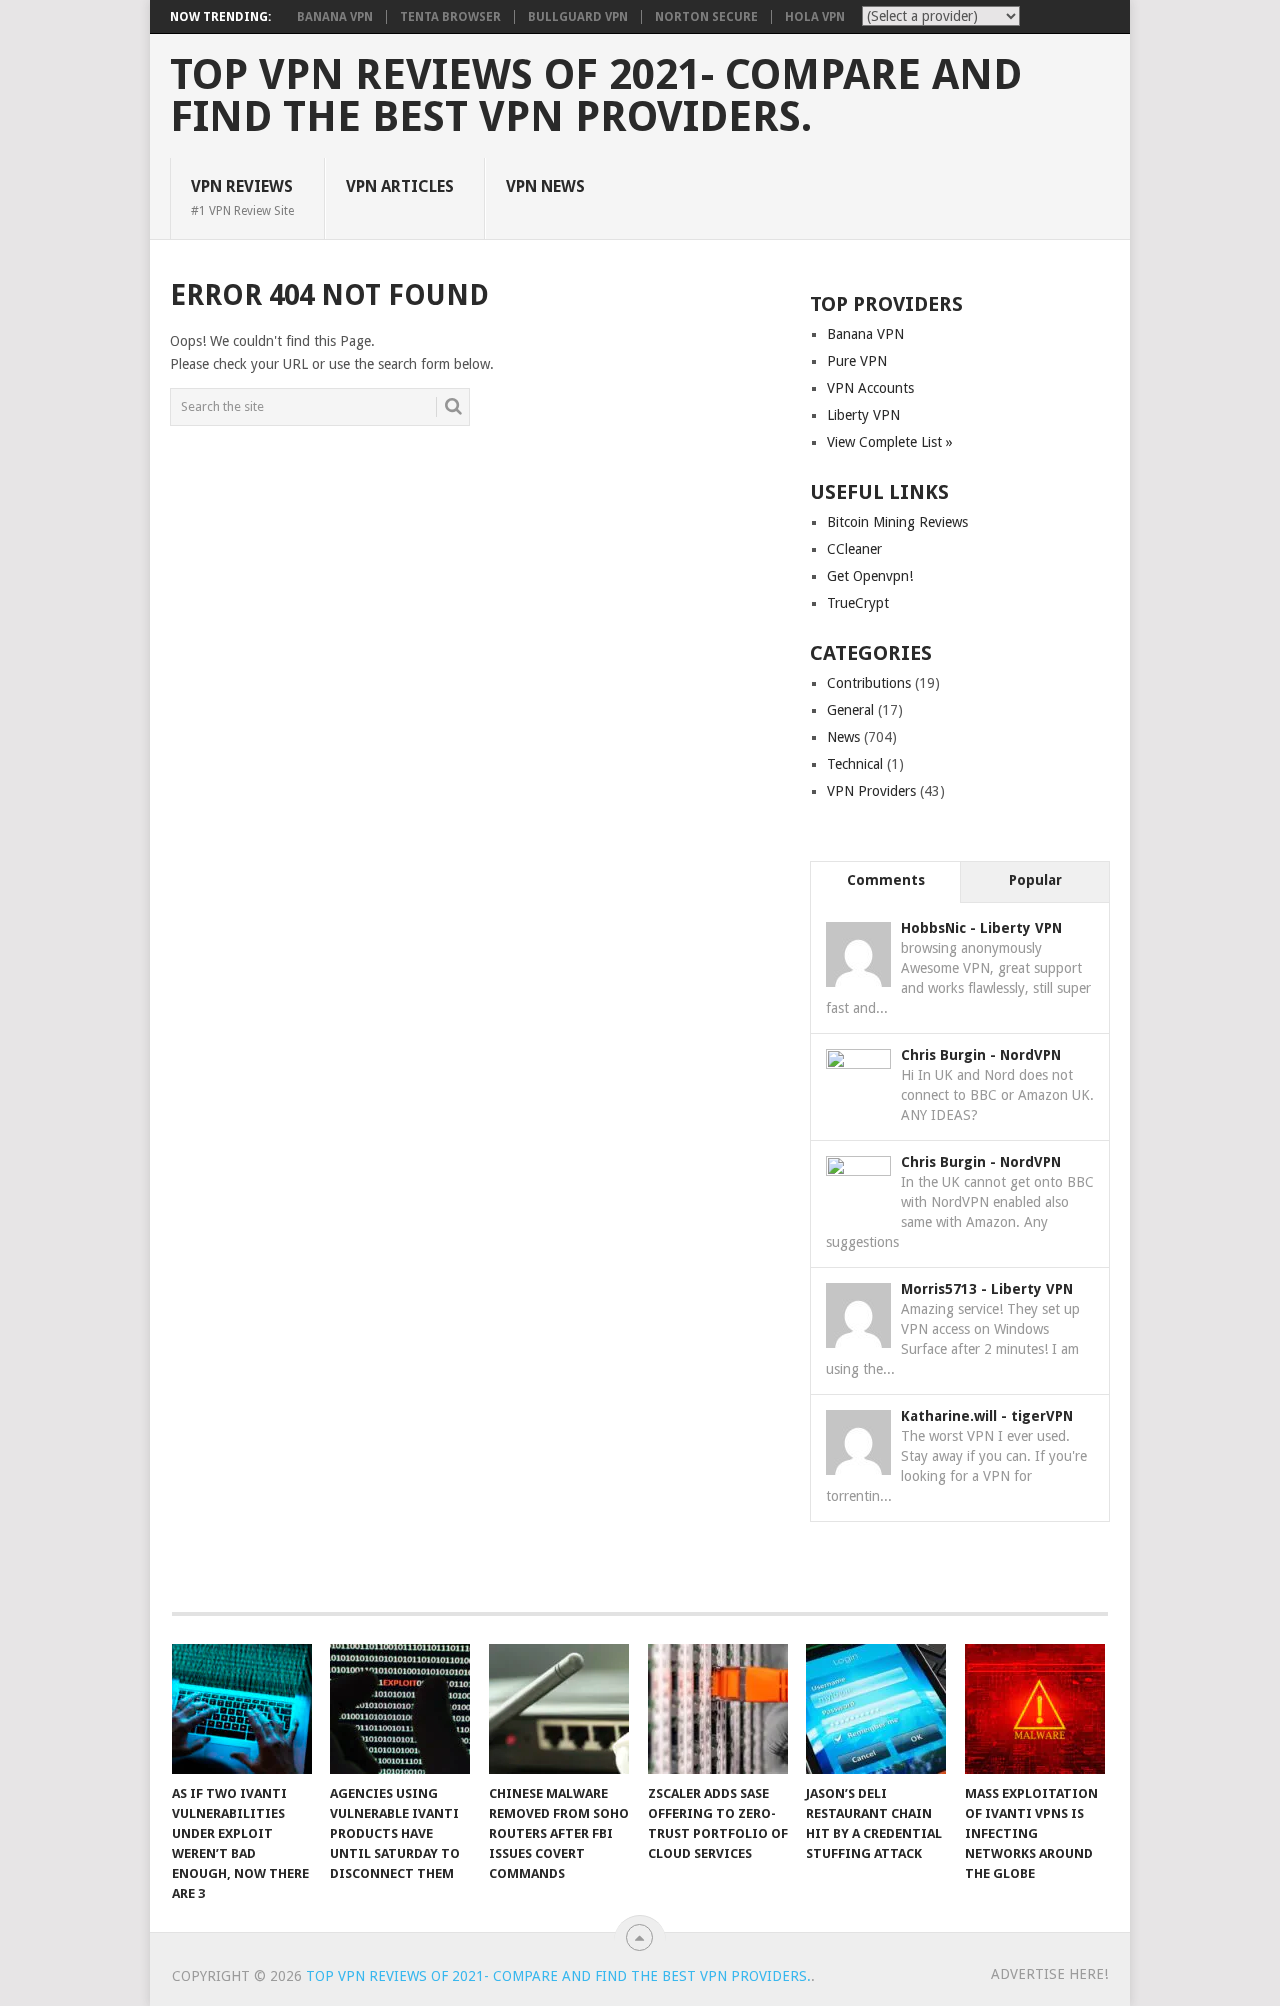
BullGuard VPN (578, 17)
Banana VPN (335, 17)
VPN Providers (871, 791)
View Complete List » (890, 442)
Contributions (869, 683)
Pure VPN (857, 361)
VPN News (545, 186)
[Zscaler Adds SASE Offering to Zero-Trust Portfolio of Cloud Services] (718, 1709)
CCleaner (854, 549)
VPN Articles (400, 186)
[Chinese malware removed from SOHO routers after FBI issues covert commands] (559, 1709)
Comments (886, 880)
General (850, 710)
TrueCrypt (858, 603)
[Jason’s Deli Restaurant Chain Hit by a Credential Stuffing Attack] (876, 1709)
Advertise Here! (1049, 1974)
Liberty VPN (863, 415)
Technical (855, 764)
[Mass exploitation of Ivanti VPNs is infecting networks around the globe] (1035, 1709)
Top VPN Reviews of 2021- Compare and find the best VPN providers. (596, 96)
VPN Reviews (242, 197)
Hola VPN (815, 17)
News (843, 737)
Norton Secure (706, 17)
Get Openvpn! (870, 576)
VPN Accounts (870, 388)
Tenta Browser (450, 17)
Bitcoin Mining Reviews (897, 522)
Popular (1035, 880)
